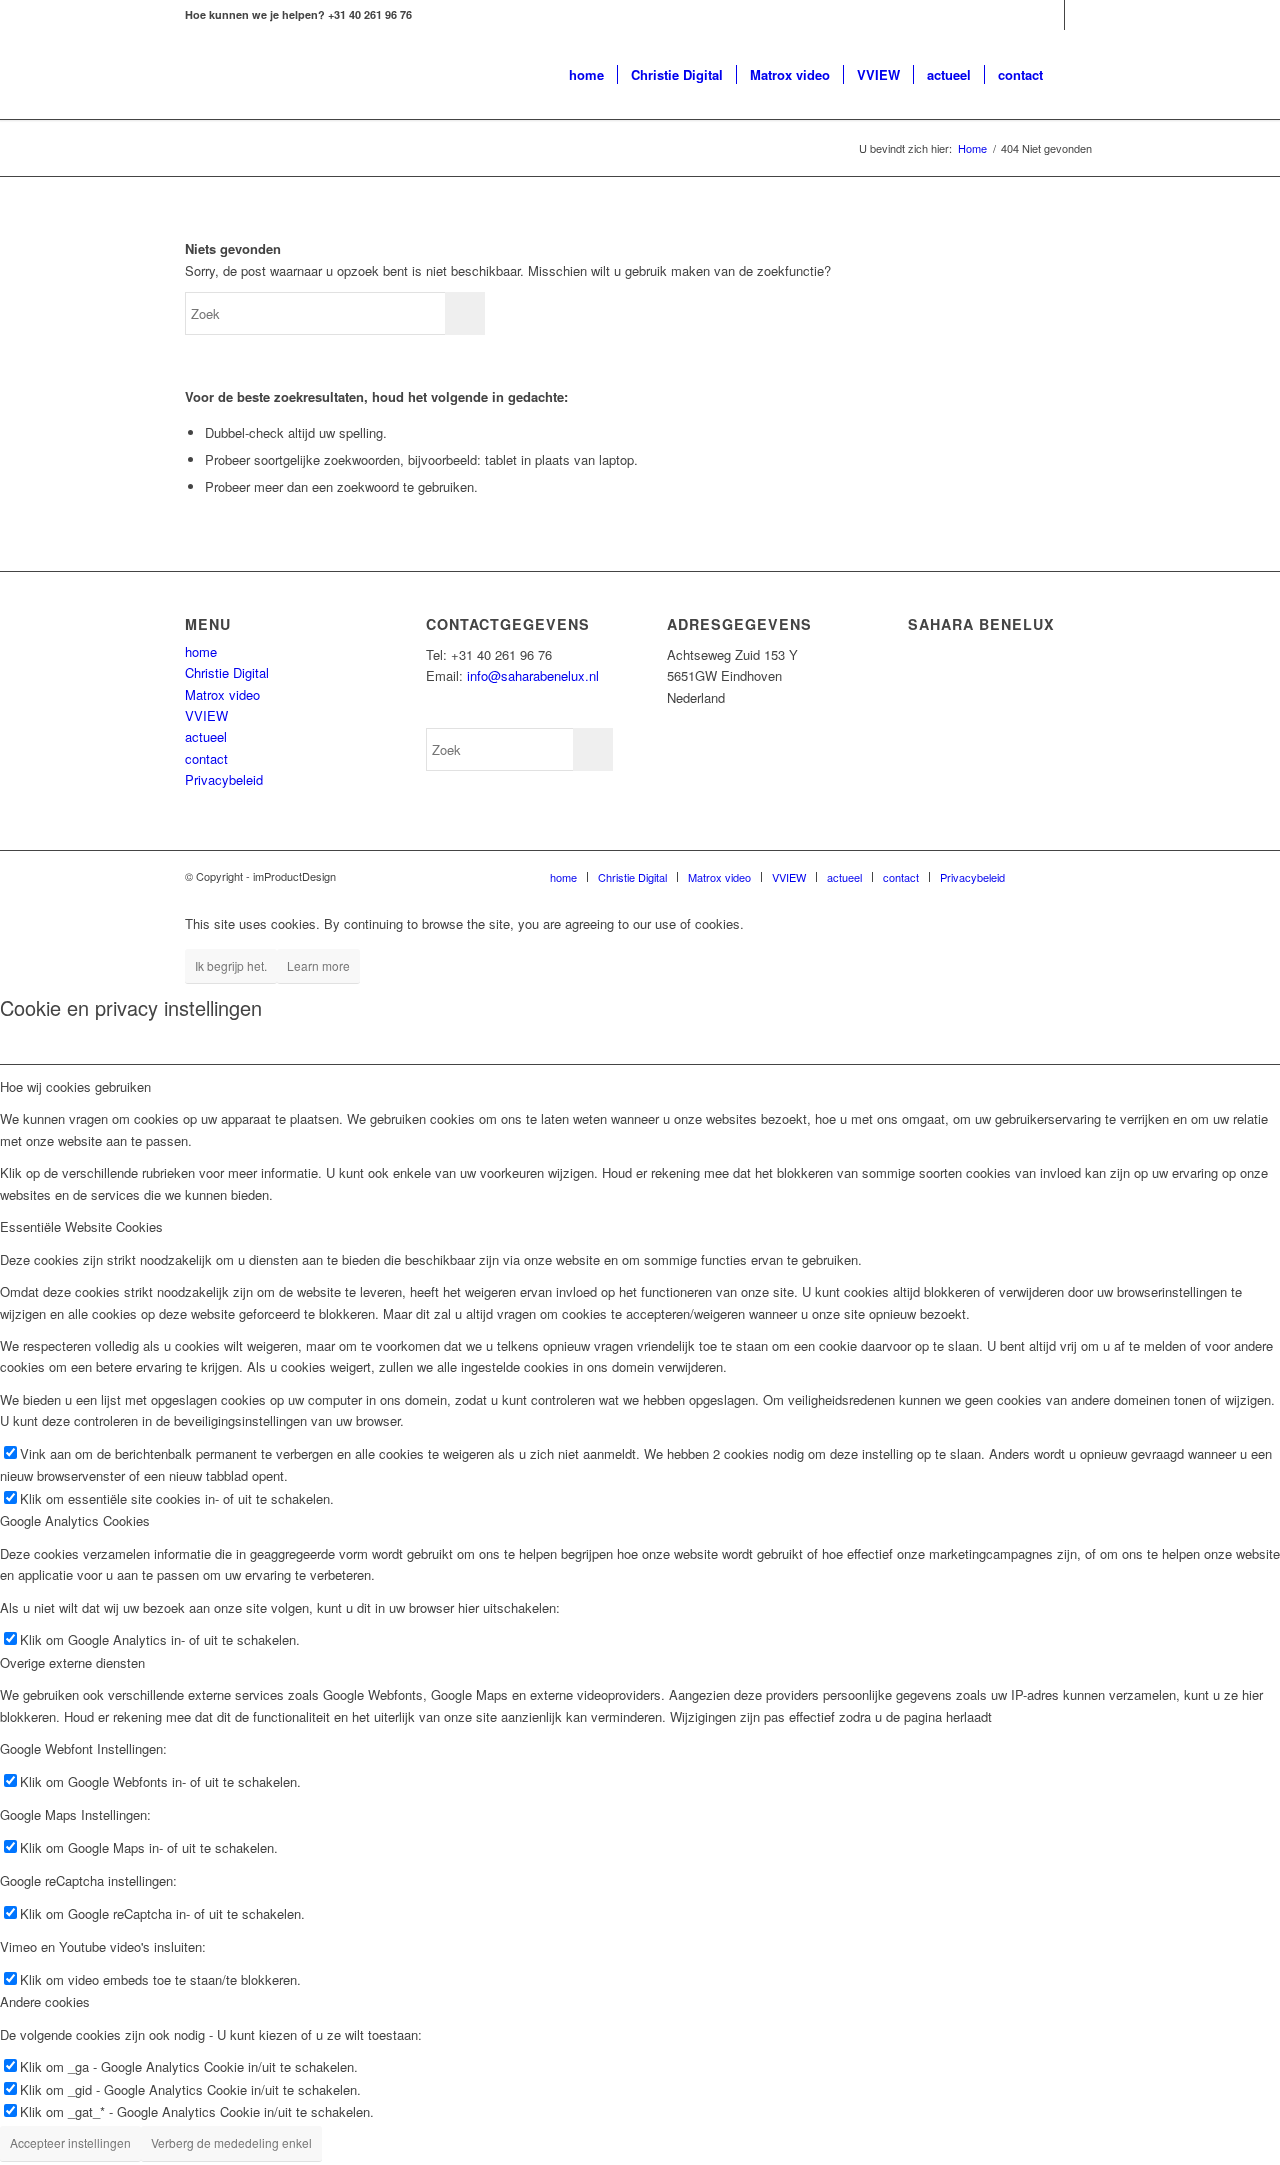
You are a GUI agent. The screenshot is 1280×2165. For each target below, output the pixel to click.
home (201, 651)
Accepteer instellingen (70, 2142)
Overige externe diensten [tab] (72, 1662)
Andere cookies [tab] (45, 2001)
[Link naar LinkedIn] (1049, 15)
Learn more (318, 965)
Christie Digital (227, 672)
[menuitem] (586, 75)
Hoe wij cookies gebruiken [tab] (75, 1086)
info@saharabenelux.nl (533, 675)
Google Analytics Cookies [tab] (75, 1520)
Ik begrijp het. (231, 965)
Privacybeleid (224, 779)
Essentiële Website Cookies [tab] (81, 1226)
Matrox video (222, 694)
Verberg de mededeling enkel (231, 2142)
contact (206, 758)
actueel (206, 736)
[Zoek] (1075, 75)
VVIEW (206, 715)
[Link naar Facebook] (1080, 15)
